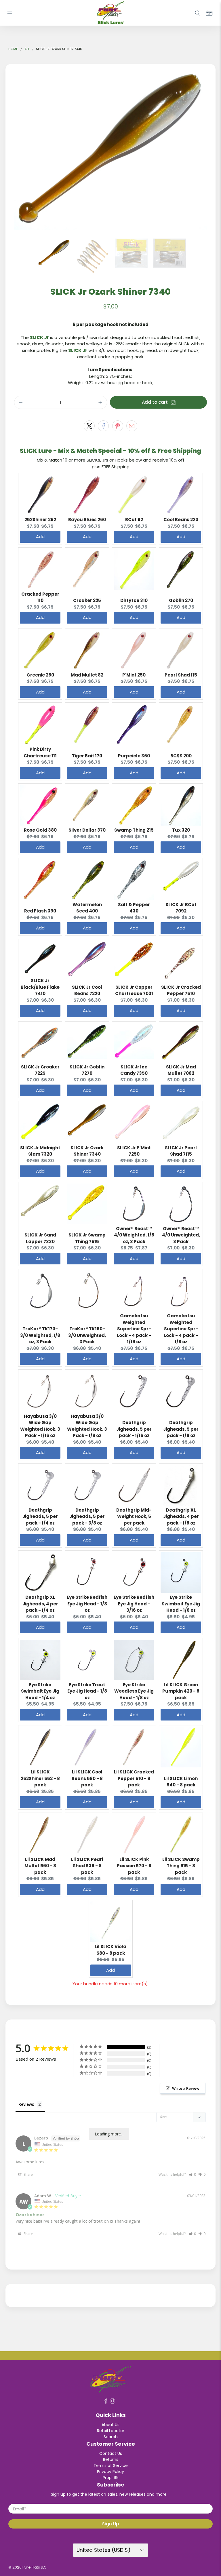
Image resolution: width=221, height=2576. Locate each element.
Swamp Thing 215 (134, 830)
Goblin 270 (181, 600)
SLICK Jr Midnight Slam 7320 (40, 1151)
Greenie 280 (40, 675)
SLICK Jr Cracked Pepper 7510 (181, 990)
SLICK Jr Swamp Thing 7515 (87, 1238)
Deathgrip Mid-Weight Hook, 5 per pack (134, 1516)
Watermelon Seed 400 (87, 908)
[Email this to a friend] (132, 426)
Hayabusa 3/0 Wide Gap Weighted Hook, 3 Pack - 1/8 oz (87, 1426)
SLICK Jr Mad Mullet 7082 (181, 1070)
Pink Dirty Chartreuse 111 (40, 752)
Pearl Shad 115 (181, 675)
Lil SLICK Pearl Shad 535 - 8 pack (87, 1866)
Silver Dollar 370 (87, 830)
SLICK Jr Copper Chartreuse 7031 (134, 990)
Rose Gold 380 (40, 830)
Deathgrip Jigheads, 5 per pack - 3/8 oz (87, 1516)
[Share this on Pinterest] (118, 426)
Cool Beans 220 (181, 520)
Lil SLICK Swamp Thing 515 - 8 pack (181, 1866)
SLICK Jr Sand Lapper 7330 (40, 1238)
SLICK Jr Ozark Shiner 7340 (87, 1151)
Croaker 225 (87, 600)
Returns (111, 2459)
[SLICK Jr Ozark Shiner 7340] (110, 148)
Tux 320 (181, 830)
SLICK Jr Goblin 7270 (87, 1070)
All (27, 49)
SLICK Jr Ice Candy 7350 (134, 1070)
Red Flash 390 (40, 911)
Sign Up (110, 2524)
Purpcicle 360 (134, 756)
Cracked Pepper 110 (40, 597)
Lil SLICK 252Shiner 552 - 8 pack (40, 1778)
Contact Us (111, 2453)
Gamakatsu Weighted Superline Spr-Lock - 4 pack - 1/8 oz (181, 1329)
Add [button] (40, 537)
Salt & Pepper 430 (134, 908)
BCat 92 (134, 520)
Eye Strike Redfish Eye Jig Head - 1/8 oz (87, 1604)
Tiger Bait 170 (87, 756)
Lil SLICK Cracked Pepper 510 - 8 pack (134, 1778)
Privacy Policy (110, 2472)
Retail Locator (111, 2431)
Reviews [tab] (26, 2104)
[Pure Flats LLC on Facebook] (106, 2402)
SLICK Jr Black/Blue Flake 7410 (40, 987)
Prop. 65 (111, 2478)
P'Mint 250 (134, 675)
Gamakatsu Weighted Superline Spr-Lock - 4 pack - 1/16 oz (134, 1329)
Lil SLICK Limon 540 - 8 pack (181, 1782)
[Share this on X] (89, 426)
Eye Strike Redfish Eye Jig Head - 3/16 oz (134, 1604)
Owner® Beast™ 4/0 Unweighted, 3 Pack (181, 1235)
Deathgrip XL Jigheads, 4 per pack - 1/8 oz (181, 1516)
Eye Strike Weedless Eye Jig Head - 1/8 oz (134, 1691)
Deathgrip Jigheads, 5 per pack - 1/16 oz (134, 1429)
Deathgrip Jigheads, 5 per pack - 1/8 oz (181, 1429)
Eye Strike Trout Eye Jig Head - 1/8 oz (87, 1691)
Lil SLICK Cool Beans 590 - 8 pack (87, 1778)
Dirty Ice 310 (134, 600)
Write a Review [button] (186, 2088)
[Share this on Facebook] (103, 426)
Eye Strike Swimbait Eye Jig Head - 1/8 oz (181, 1604)
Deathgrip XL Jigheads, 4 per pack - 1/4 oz (40, 1604)
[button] (193, 2174)
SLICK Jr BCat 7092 (181, 908)
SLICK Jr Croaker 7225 (40, 1070)
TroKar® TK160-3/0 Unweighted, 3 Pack (87, 1335)
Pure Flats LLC (35, 2567)
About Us (110, 2425)
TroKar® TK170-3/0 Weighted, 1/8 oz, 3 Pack (40, 1335)
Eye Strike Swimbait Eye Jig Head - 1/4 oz (40, 1691)
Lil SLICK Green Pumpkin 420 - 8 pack (181, 1691)
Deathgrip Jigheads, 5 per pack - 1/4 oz (40, 1516)
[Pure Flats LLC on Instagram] (113, 2402)
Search (111, 2437)
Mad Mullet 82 (87, 675)
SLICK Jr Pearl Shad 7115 (181, 1151)
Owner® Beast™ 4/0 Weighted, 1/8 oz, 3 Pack (134, 1235)
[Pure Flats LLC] (110, 13)
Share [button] (28, 2174)
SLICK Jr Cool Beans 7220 (87, 990)
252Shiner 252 (40, 520)
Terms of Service (111, 2466)
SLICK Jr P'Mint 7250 (134, 1151)
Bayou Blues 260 (87, 520)
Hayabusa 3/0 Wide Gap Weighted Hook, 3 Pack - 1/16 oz (40, 1426)
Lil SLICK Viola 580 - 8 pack (110, 1950)
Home (13, 49)
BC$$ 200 (181, 756)
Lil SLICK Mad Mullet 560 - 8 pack (40, 1866)
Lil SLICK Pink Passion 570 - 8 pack (134, 1866)
